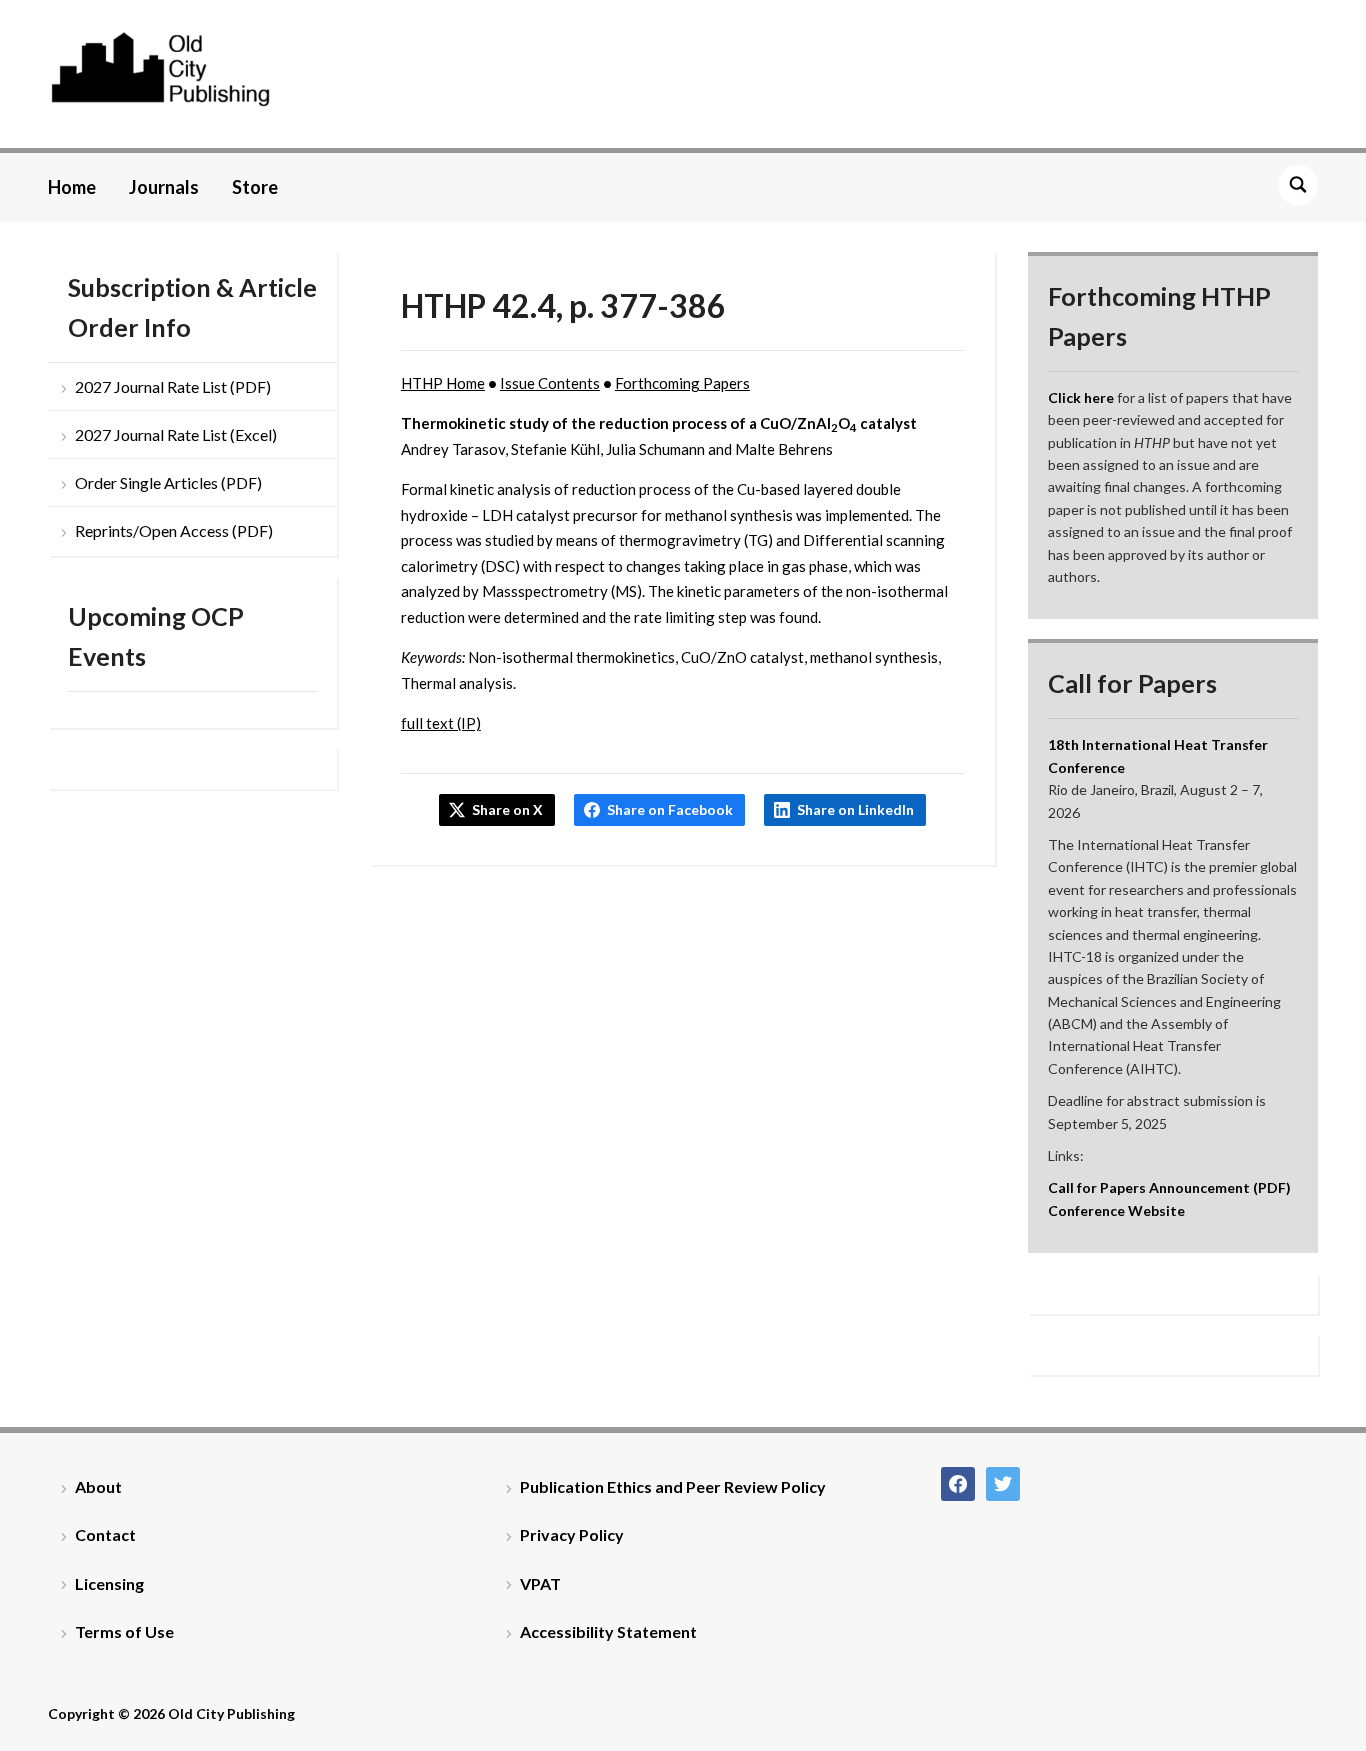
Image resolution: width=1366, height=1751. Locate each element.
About (98, 1486)
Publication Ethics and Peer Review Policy (673, 1486)
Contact (105, 1534)
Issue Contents (550, 383)
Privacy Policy (572, 1534)
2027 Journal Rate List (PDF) (173, 386)
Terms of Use (124, 1631)
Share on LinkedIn (855, 809)
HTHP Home (443, 383)
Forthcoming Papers (682, 383)
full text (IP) (441, 723)
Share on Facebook (670, 809)
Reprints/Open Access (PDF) (174, 530)
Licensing (109, 1583)
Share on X (507, 809)
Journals (164, 187)
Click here (1081, 397)
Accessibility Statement (608, 1631)
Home (72, 187)
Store (255, 187)
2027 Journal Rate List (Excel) (176, 434)
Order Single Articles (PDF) (168, 482)
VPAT (540, 1583)
